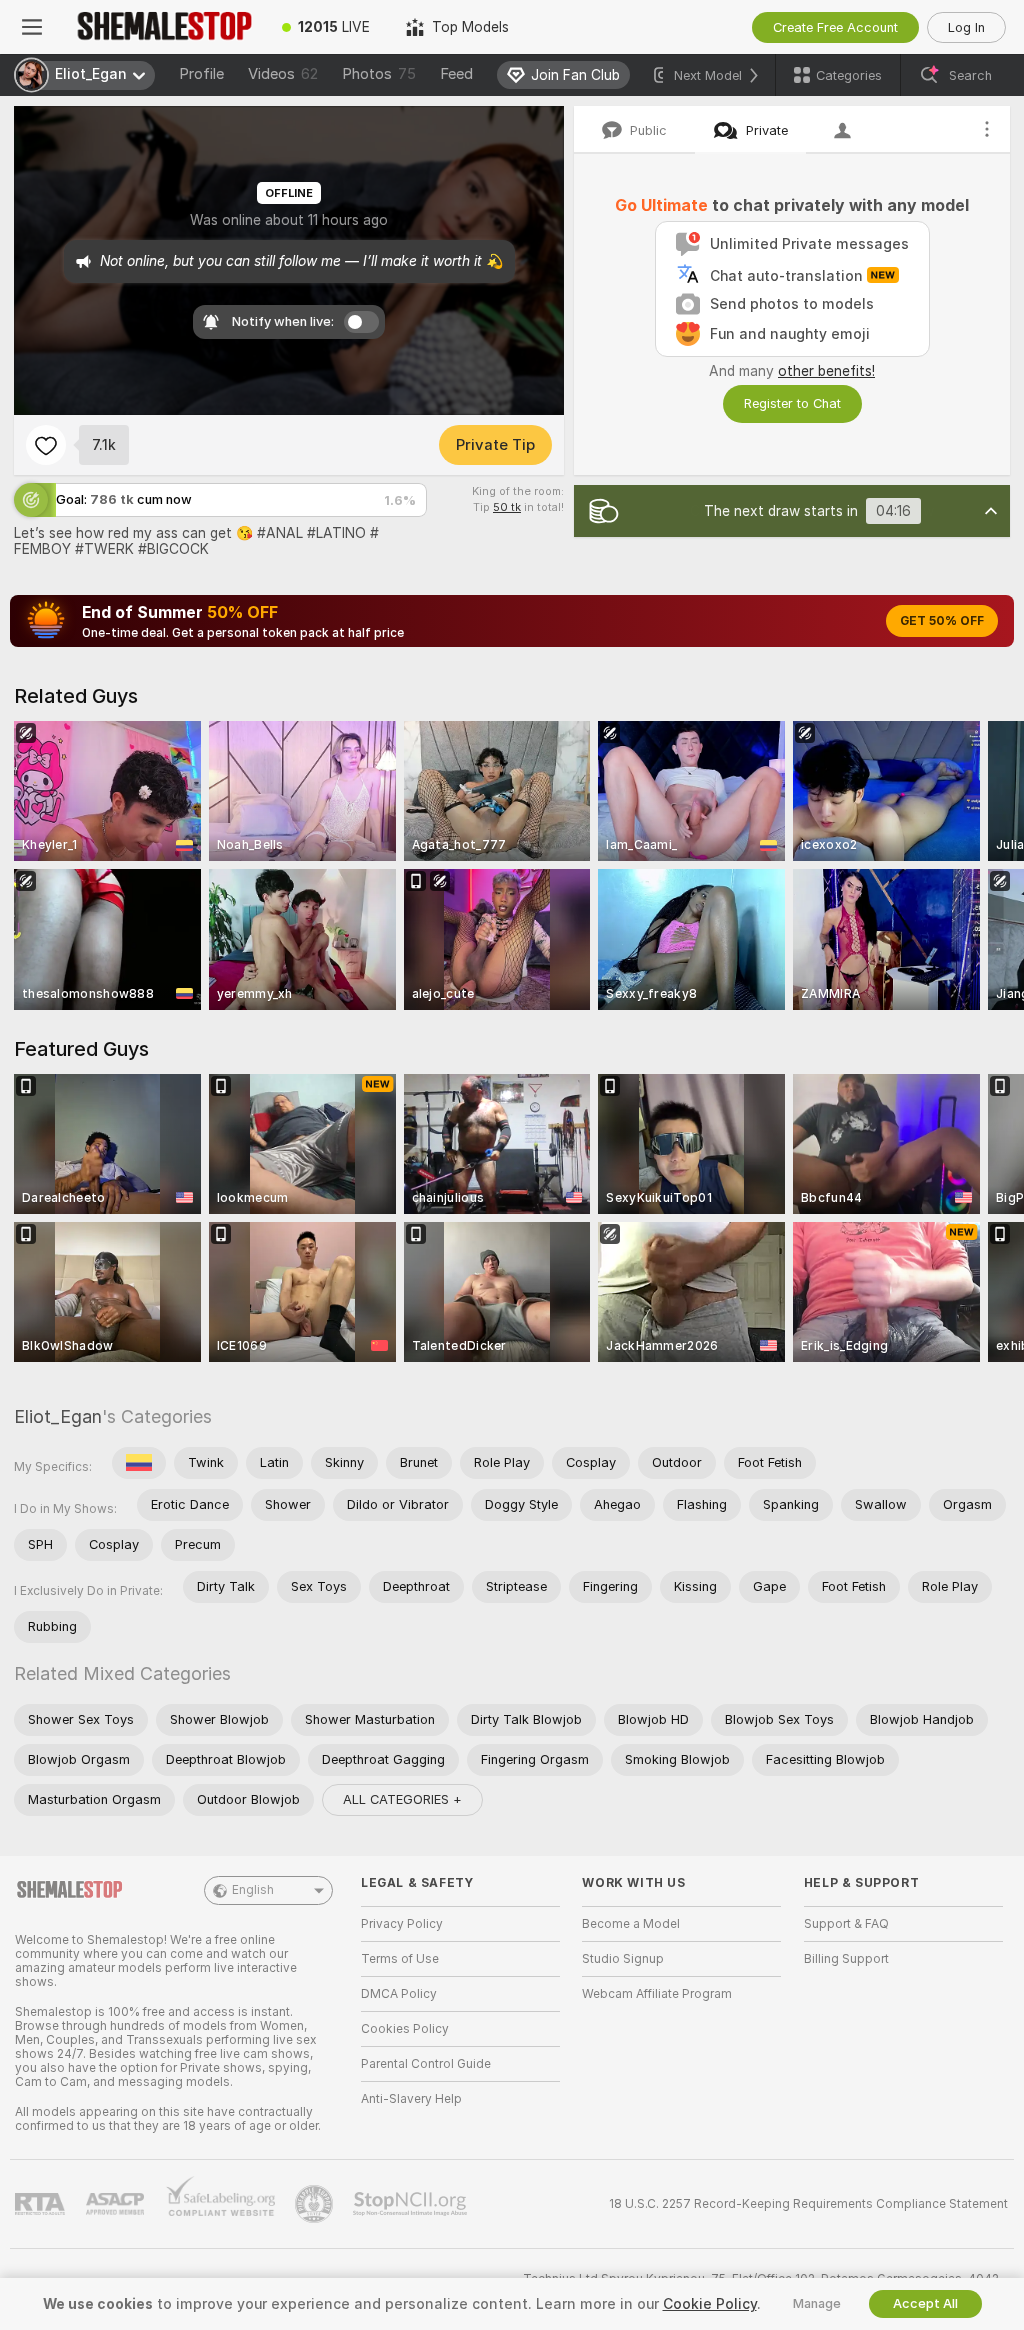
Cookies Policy (405, 2029)
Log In (966, 27)
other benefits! (826, 371)
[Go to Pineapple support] (316, 2204)
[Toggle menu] (32, 27)
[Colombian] (139, 1463)
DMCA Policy (399, 1994)
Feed (456, 74)
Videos (283, 74)
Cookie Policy (710, 2304)
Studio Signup (623, 1959)
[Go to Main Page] (164, 27)
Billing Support (846, 1959)
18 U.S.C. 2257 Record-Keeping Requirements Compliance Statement (808, 2204)
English (253, 1890)
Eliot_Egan (58, 1416)
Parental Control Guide (426, 2064)
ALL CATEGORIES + (402, 1799)
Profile (201, 74)
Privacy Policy (402, 1924)
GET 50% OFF (942, 621)
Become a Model (631, 1924)
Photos (379, 74)
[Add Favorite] (46, 445)
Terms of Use (400, 1959)
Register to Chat (792, 403)
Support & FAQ (846, 1924)
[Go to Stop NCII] (412, 2204)
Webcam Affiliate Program (657, 1994)
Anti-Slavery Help (411, 2099)
